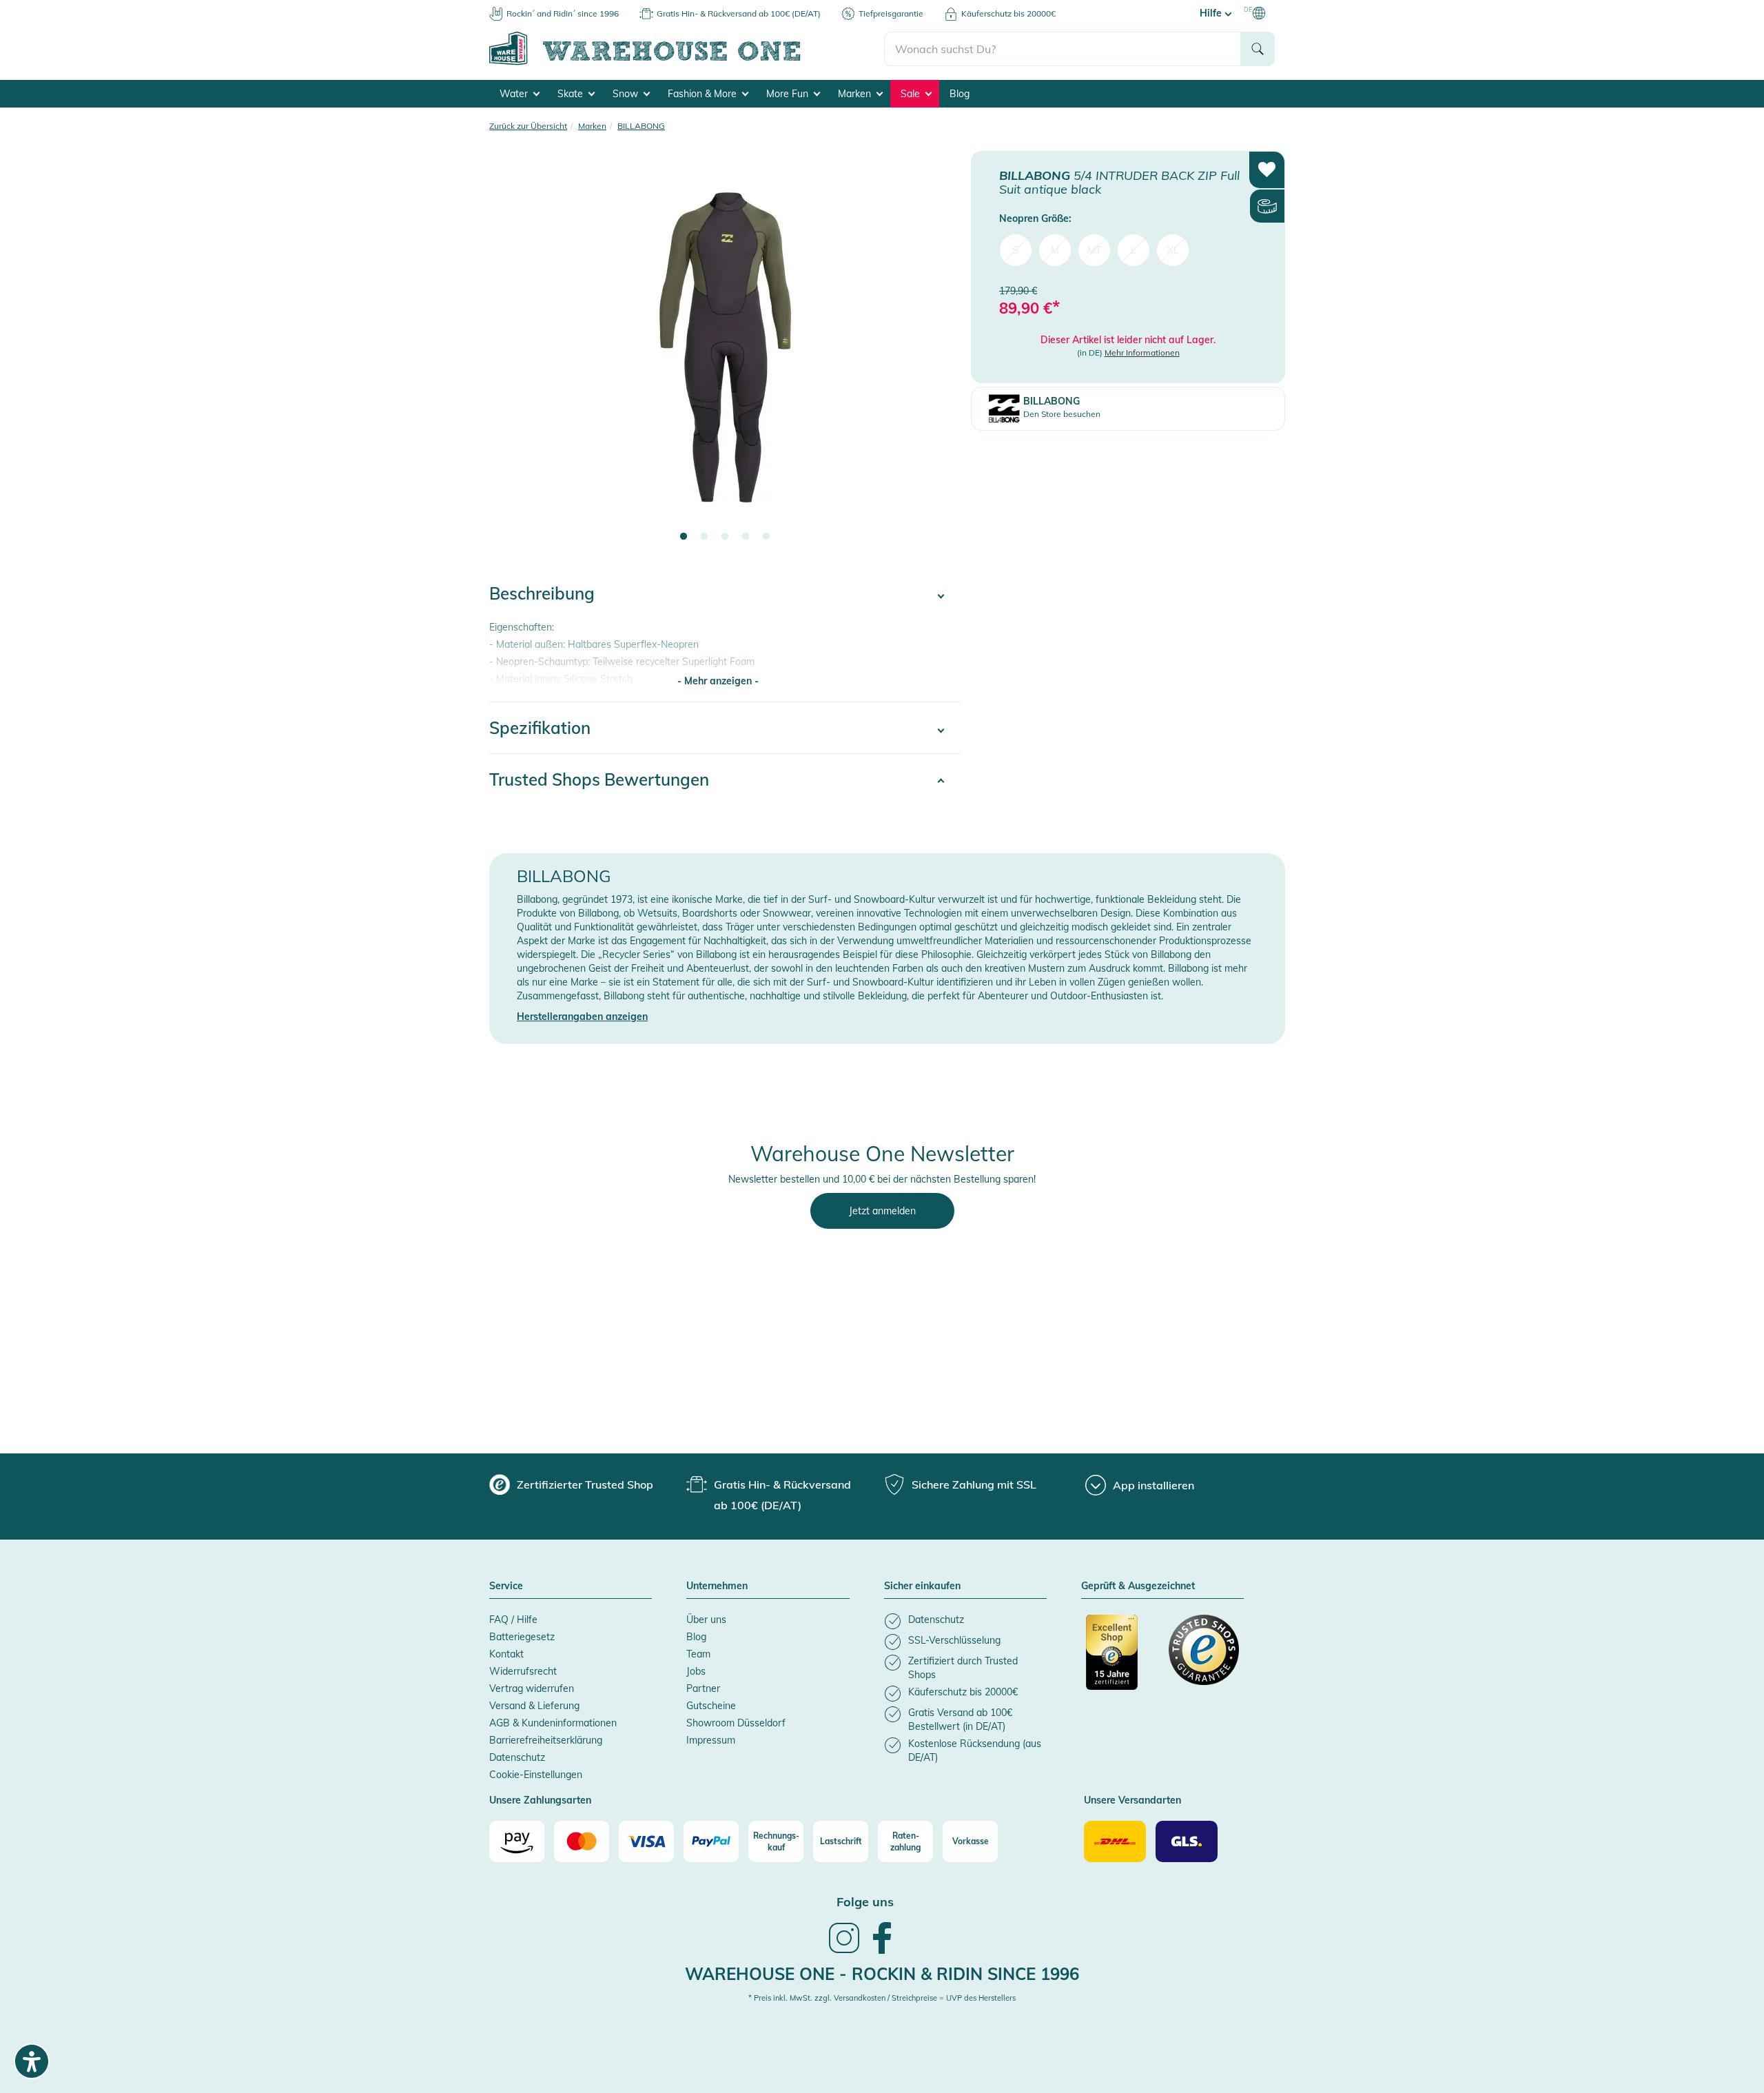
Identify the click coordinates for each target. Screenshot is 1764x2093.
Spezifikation (540, 728)
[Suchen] (1258, 49)
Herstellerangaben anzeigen (582, 1017)
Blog (960, 94)
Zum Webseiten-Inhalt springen (70, 7)
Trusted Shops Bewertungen (599, 779)
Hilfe (1212, 13)
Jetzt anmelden (882, 1211)
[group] (571, 1484)
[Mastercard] (582, 1841)
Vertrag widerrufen (532, 1688)
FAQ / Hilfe (513, 1620)
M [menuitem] (1055, 249)
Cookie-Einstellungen (536, 1775)
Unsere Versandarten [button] (1132, 1801)
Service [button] (506, 1586)
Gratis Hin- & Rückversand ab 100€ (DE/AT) (739, 13)
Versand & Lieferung (534, 1706)
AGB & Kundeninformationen (553, 1723)
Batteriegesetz (522, 1637)
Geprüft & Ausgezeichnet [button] (1138, 1586)
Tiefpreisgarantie (891, 13)
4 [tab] (746, 537)
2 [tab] (704, 537)
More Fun (789, 94)
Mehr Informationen (1142, 353)
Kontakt (506, 1654)
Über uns (706, 1620)
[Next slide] (936, 356)
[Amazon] (517, 1841)
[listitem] (965, 1621)
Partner (703, 1688)
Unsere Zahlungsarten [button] (540, 1801)
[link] (844, 1952)
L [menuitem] (1134, 249)
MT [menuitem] (1094, 249)
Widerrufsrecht (523, 1671)
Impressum (711, 1740)
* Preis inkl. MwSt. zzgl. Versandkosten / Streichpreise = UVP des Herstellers (882, 1998)
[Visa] (646, 1841)
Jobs (696, 1671)
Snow (627, 94)
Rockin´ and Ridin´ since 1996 (563, 13)
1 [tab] (684, 537)
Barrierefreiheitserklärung (546, 1740)
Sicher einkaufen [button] (922, 1586)
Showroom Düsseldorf (736, 1723)
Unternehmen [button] (717, 1586)
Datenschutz (517, 1757)
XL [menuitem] (1173, 249)
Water (515, 94)
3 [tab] (725, 537)
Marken (856, 94)
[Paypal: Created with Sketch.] (711, 1841)
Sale (912, 94)
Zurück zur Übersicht (528, 126)
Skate (572, 94)
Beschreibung (542, 593)
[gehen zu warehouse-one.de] (687, 63)
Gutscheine (711, 1706)
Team (698, 1654)
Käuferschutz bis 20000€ (1008, 13)
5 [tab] (766, 537)
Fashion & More (704, 94)
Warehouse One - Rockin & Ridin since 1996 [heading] (882, 1974)
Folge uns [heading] (865, 1902)
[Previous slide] (513, 356)
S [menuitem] (1016, 249)
